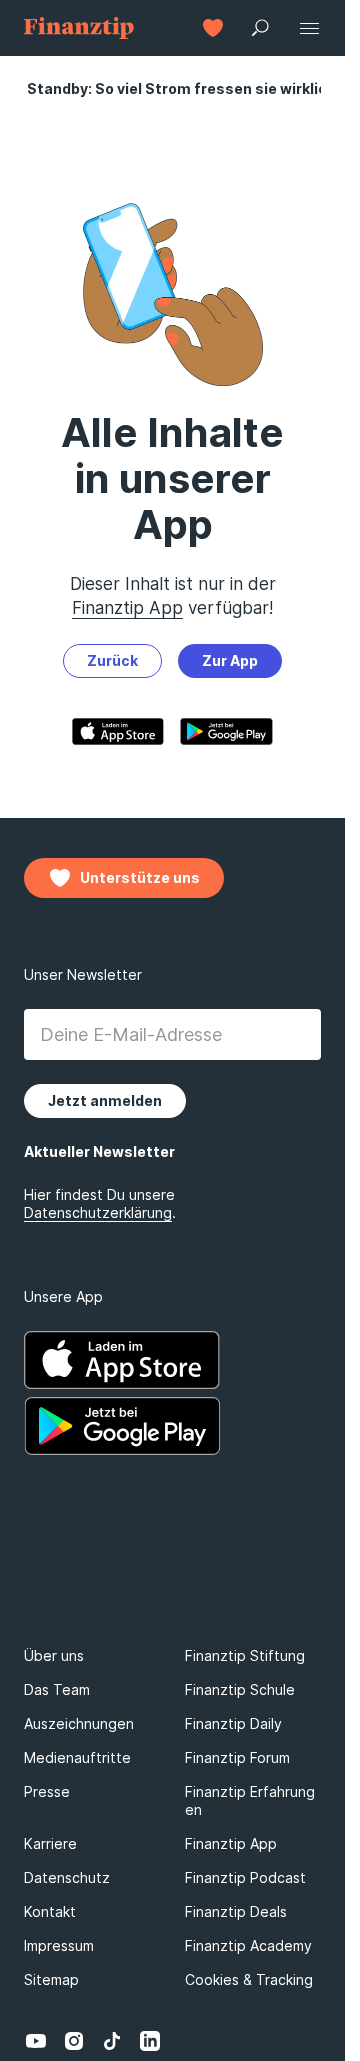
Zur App (230, 660)
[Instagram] (74, 2041)
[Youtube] (36, 2041)
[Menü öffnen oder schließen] (309, 28)
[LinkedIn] (150, 2041)
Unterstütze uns (140, 877)
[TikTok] (112, 2041)
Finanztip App (127, 608)
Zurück (112, 660)
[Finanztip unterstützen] (213, 28)
